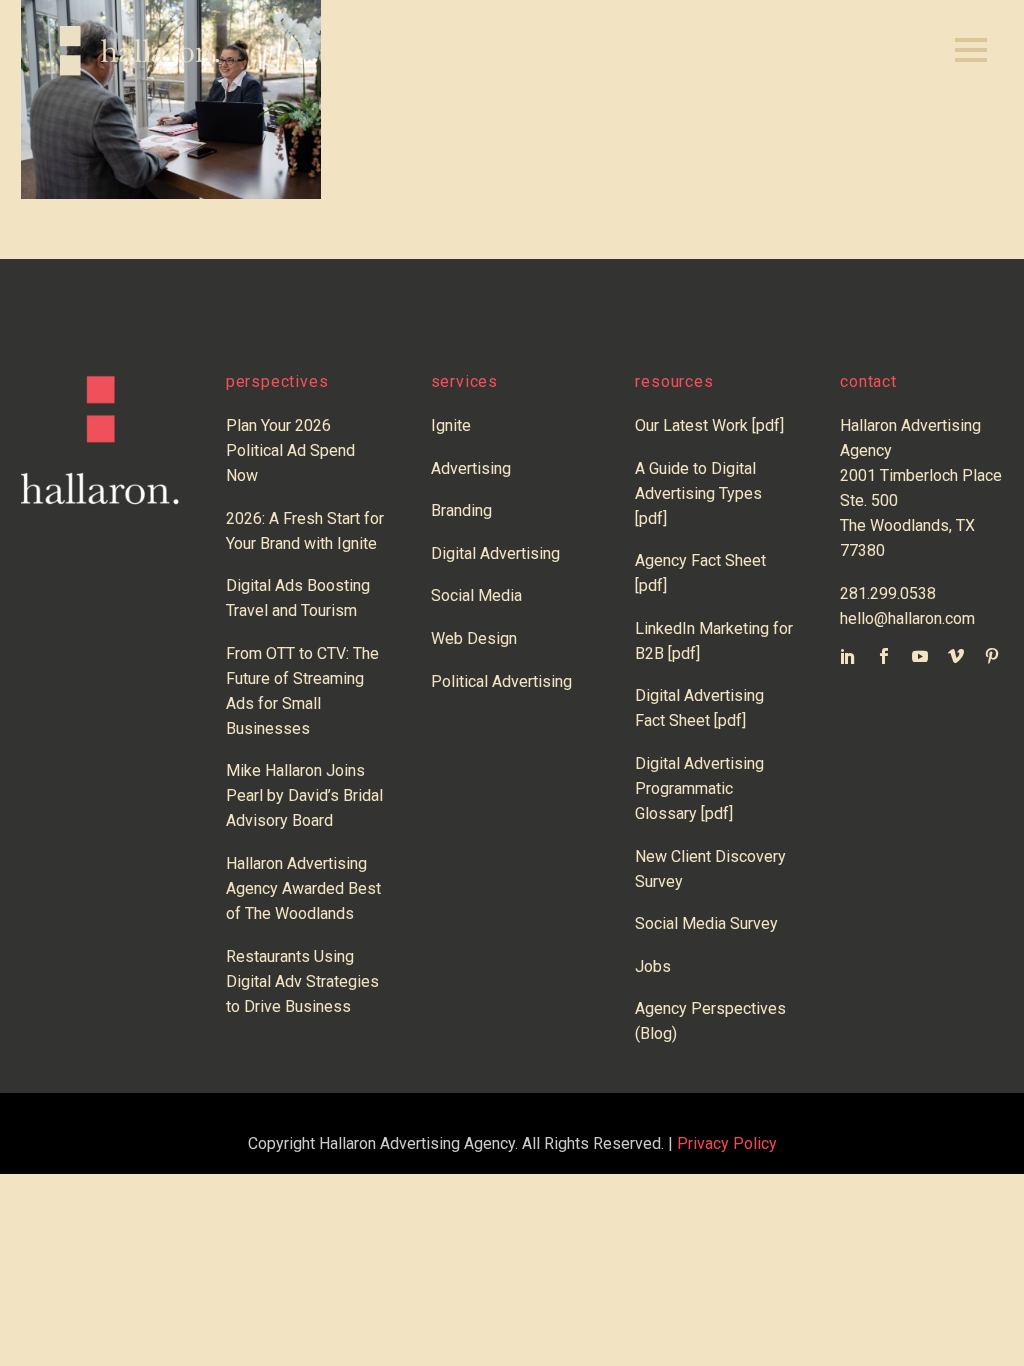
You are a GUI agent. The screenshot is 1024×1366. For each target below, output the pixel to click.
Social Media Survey (706, 923)
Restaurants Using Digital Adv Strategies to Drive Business (302, 981)
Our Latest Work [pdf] (709, 425)
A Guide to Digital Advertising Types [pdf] (698, 493)
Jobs (653, 966)
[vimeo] (956, 656)
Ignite (451, 425)
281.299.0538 (888, 593)
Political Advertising (501, 681)
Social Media (476, 595)
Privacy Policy (727, 1143)
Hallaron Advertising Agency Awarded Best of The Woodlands (303, 888)
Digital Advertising (495, 553)
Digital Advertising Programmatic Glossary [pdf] (699, 788)
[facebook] (884, 656)
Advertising (471, 468)
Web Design (474, 638)
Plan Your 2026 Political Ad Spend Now (290, 450)
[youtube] (920, 656)
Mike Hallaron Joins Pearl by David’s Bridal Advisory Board (304, 795)
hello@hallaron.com (907, 618)
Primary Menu (971, 51)
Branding (461, 510)
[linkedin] (848, 656)
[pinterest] (992, 656)
